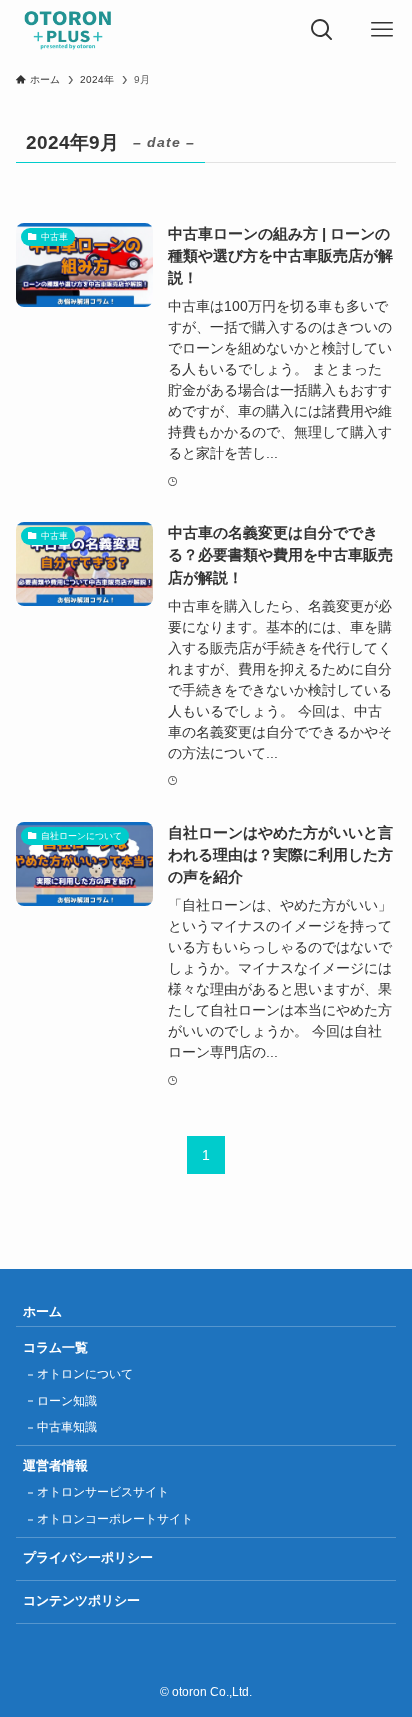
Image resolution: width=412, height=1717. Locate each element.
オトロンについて (85, 1374)
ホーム (42, 1311)
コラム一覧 (55, 1347)
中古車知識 (67, 1427)
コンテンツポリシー (81, 1600)
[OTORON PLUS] (68, 30)
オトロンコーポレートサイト (115, 1519)
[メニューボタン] (382, 30)
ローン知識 (67, 1401)
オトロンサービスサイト (103, 1492)
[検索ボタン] (322, 30)
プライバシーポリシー (88, 1557)
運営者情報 (55, 1465)
